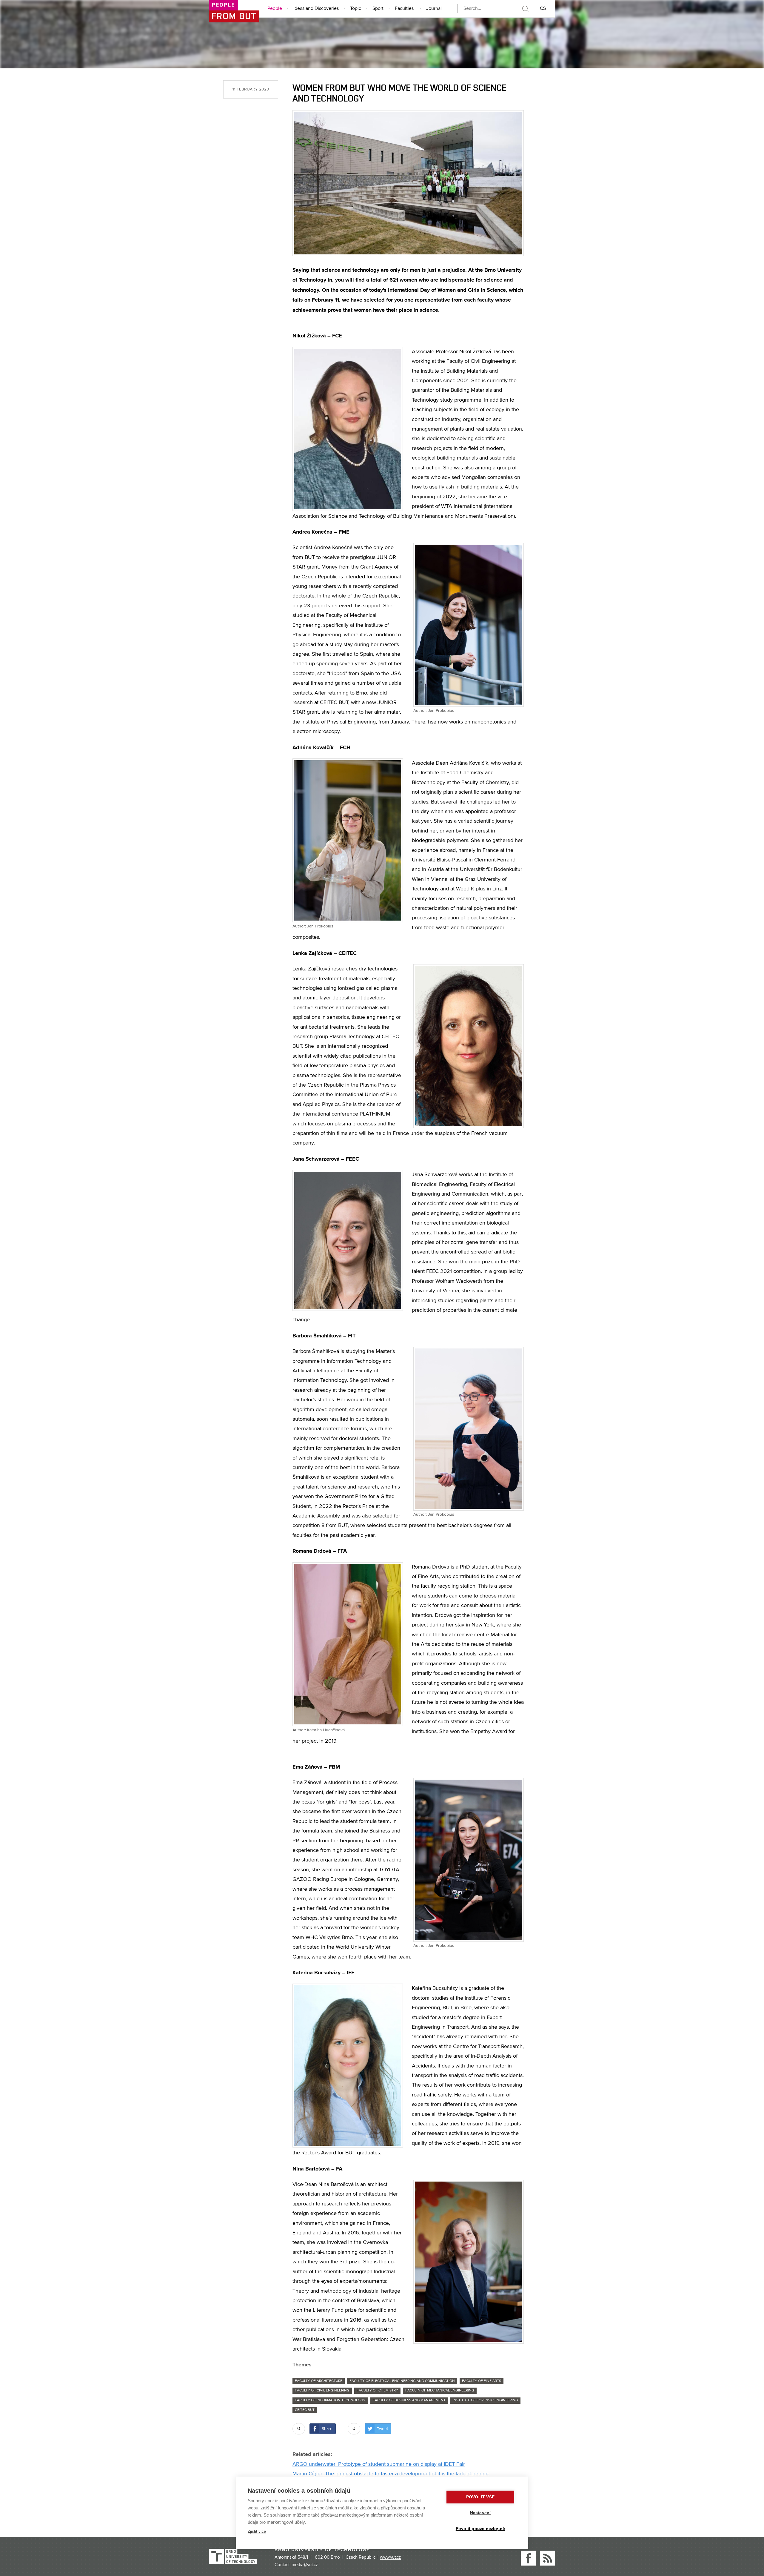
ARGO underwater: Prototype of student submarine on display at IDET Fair (379, 2464)
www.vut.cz (390, 2557)
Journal (434, 9)
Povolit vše (480, 2497)
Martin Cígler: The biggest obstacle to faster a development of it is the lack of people (391, 2474)
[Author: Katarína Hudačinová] (348, 1644)
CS (543, 9)
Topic (356, 9)
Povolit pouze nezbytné (480, 2529)
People (275, 9)
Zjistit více (257, 2531)
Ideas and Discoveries (316, 9)
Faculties (404, 9)
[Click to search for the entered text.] (525, 9)
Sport (378, 9)
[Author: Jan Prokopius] (469, 625)
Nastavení (480, 2513)
